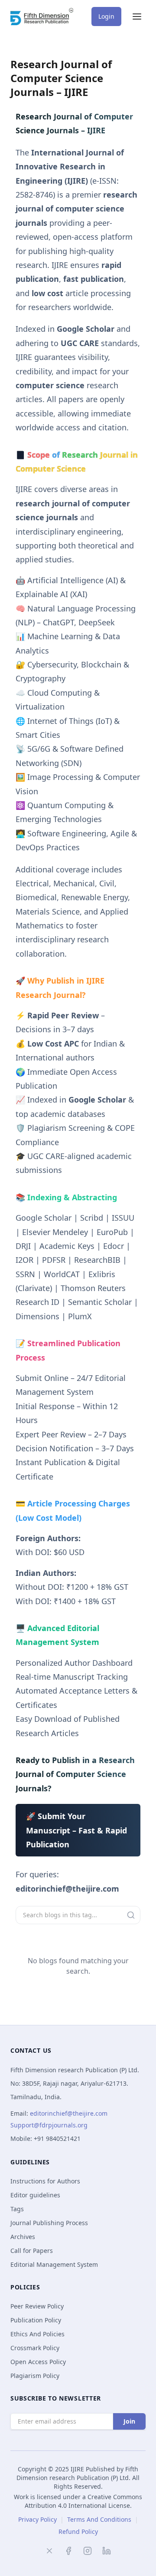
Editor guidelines (35, 2195)
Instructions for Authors (45, 2181)
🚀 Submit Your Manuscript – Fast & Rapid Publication (76, 1830)
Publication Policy (36, 2320)
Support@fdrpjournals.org (49, 2125)
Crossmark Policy (35, 2348)
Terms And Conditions (99, 2519)
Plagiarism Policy (35, 2376)
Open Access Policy (38, 2362)
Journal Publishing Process (49, 2223)
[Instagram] (88, 2551)
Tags (17, 2209)
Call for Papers (32, 2251)
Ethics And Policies (37, 2334)
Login (106, 16)
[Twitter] (49, 2551)
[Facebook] (68, 2551)
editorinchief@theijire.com (69, 2113)
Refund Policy (78, 2531)
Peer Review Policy (37, 2306)
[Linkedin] (107, 2551)
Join (129, 2421)
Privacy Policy (37, 2519)
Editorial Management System (54, 2264)
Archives (23, 2237)
